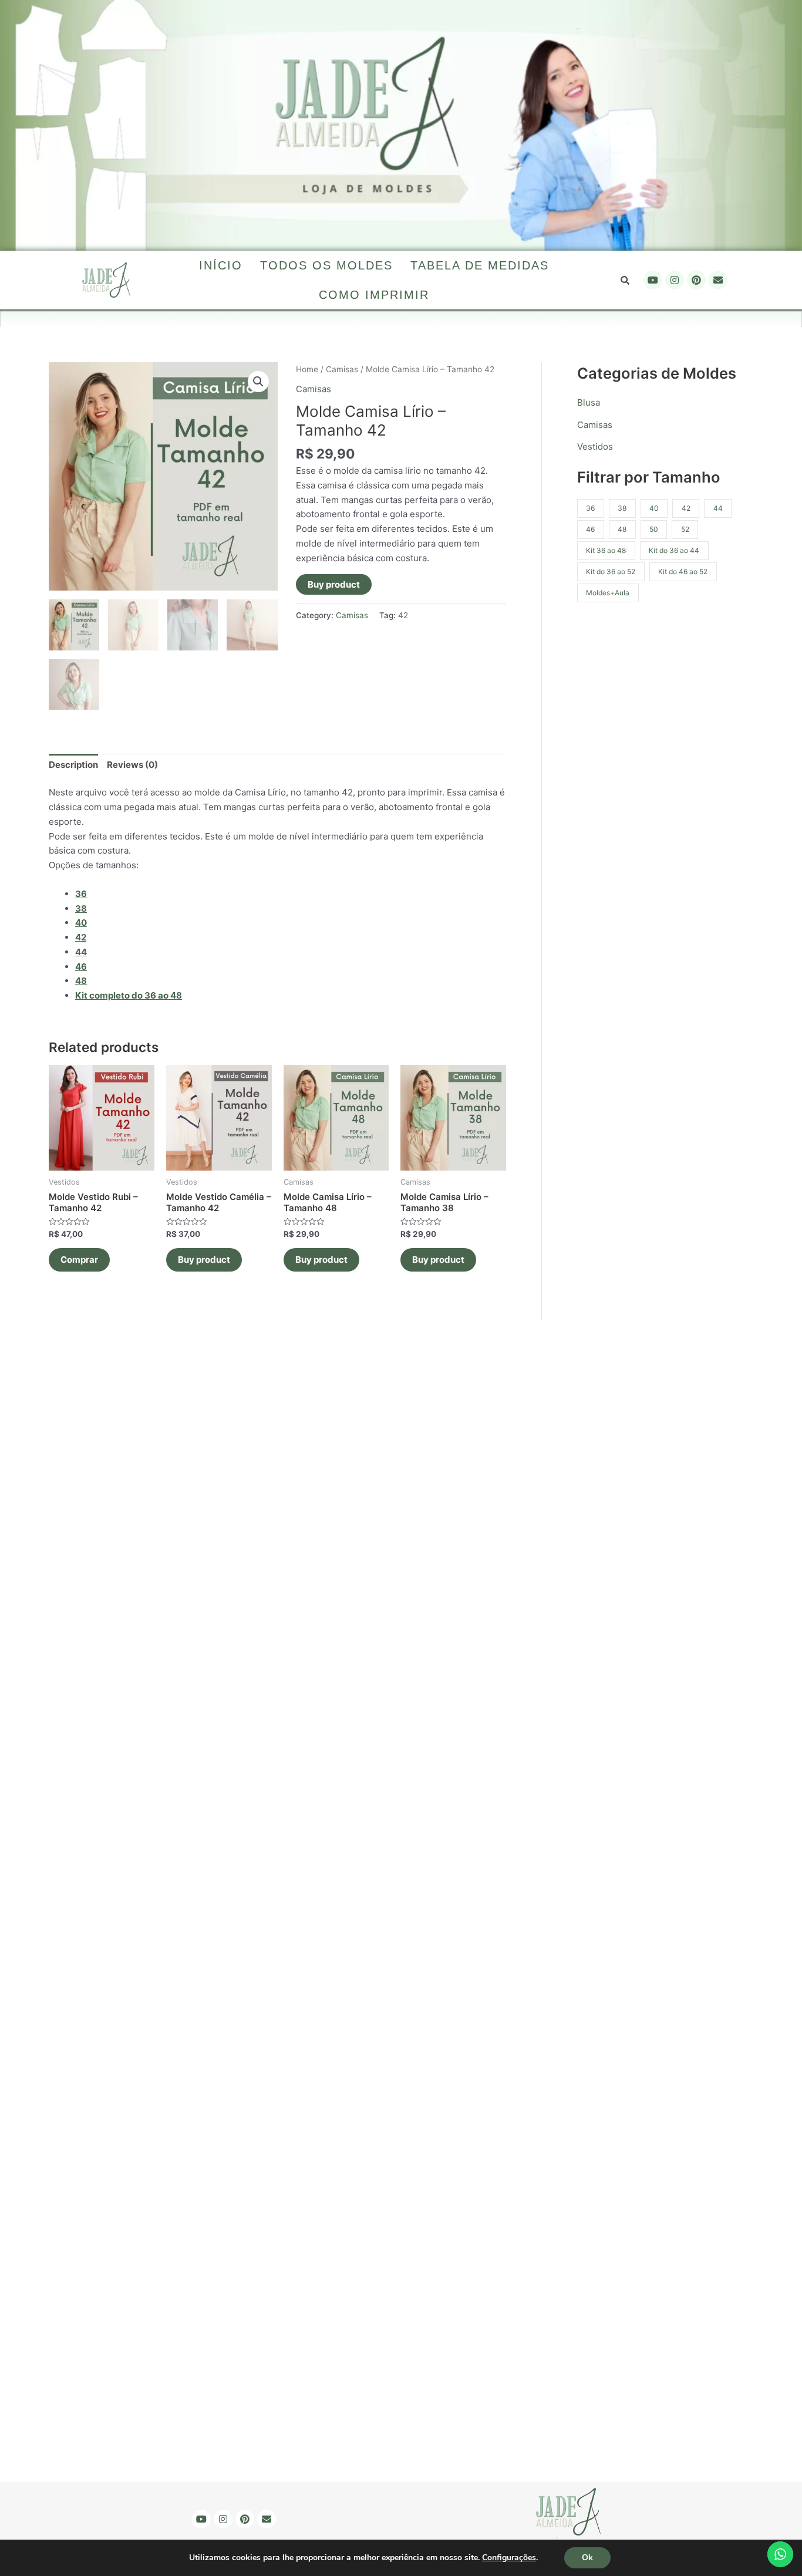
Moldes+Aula (608, 593)
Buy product (334, 584)
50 (654, 529)
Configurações (509, 2558)
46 (590, 529)
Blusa (589, 402)
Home (307, 369)
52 (685, 529)
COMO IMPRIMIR (374, 295)
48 (622, 529)
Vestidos (595, 446)
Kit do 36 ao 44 (674, 550)
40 (654, 508)
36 (81, 894)
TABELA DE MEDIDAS (480, 265)
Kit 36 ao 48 (606, 550)
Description (73, 765)
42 (403, 615)
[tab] (73, 766)
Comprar (79, 1260)
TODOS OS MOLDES (326, 265)
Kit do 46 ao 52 (683, 571)
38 (622, 508)
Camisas (342, 369)
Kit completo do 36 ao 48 (129, 995)
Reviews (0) (132, 765)
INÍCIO (221, 265)
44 (718, 508)
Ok (587, 2558)
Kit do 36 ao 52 (611, 571)
